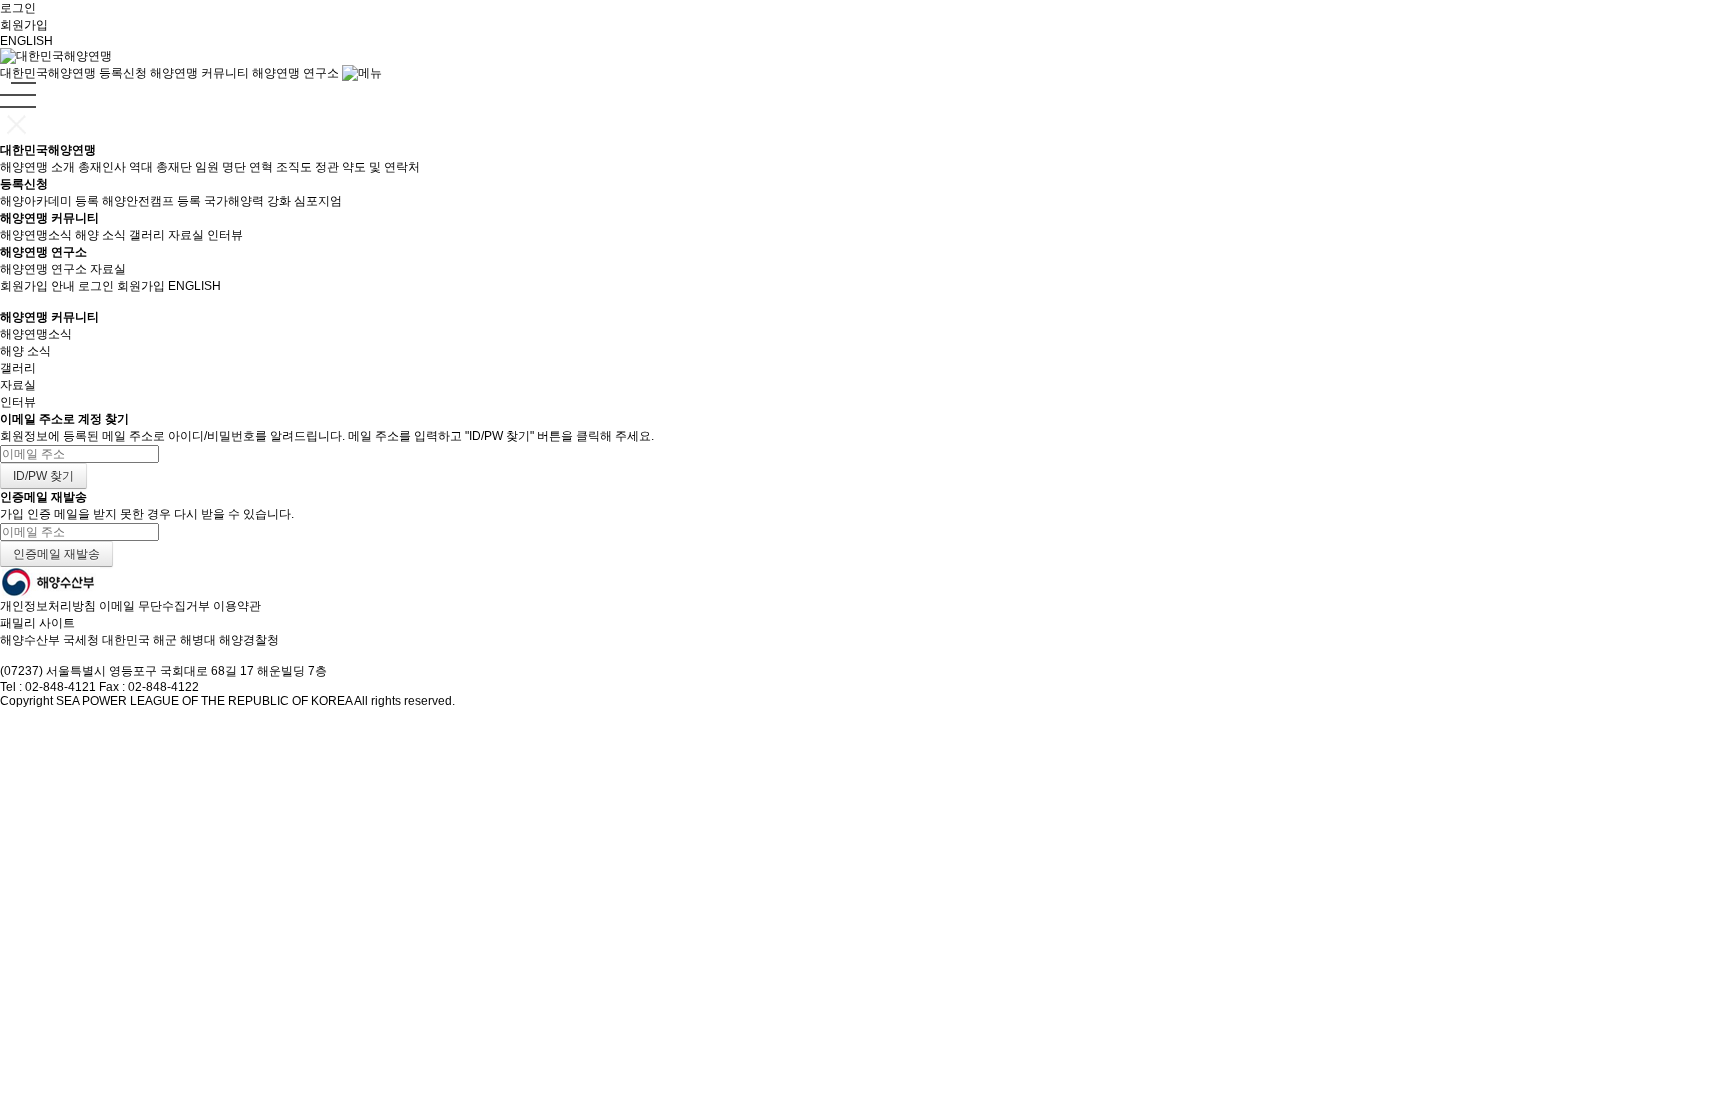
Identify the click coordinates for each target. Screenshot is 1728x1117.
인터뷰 (225, 235)
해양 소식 (100, 235)
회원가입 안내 (37, 286)
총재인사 (102, 167)
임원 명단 (220, 167)
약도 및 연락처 (381, 167)
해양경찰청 (249, 640)
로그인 (18, 8)
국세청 (81, 640)
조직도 (294, 167)
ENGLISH (26, 41)
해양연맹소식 (36, 235)
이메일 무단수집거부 (154, 606)
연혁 (261, 167)
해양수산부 (30, 640)
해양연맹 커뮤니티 (199, 73)
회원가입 (24, 25)
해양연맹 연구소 (295, 73)
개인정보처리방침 (48, 606)
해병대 (198, 640)
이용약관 (237, 606)
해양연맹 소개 (37, 167)
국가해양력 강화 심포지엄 (273, 201)
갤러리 (147, 235)
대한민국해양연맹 (48, 73)
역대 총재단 (160, 167)
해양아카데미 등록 (49, 201)
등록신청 (123, 73)
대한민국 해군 (139, 640)
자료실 (186, 235)
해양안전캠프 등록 (151, 201)
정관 (327, 167)
